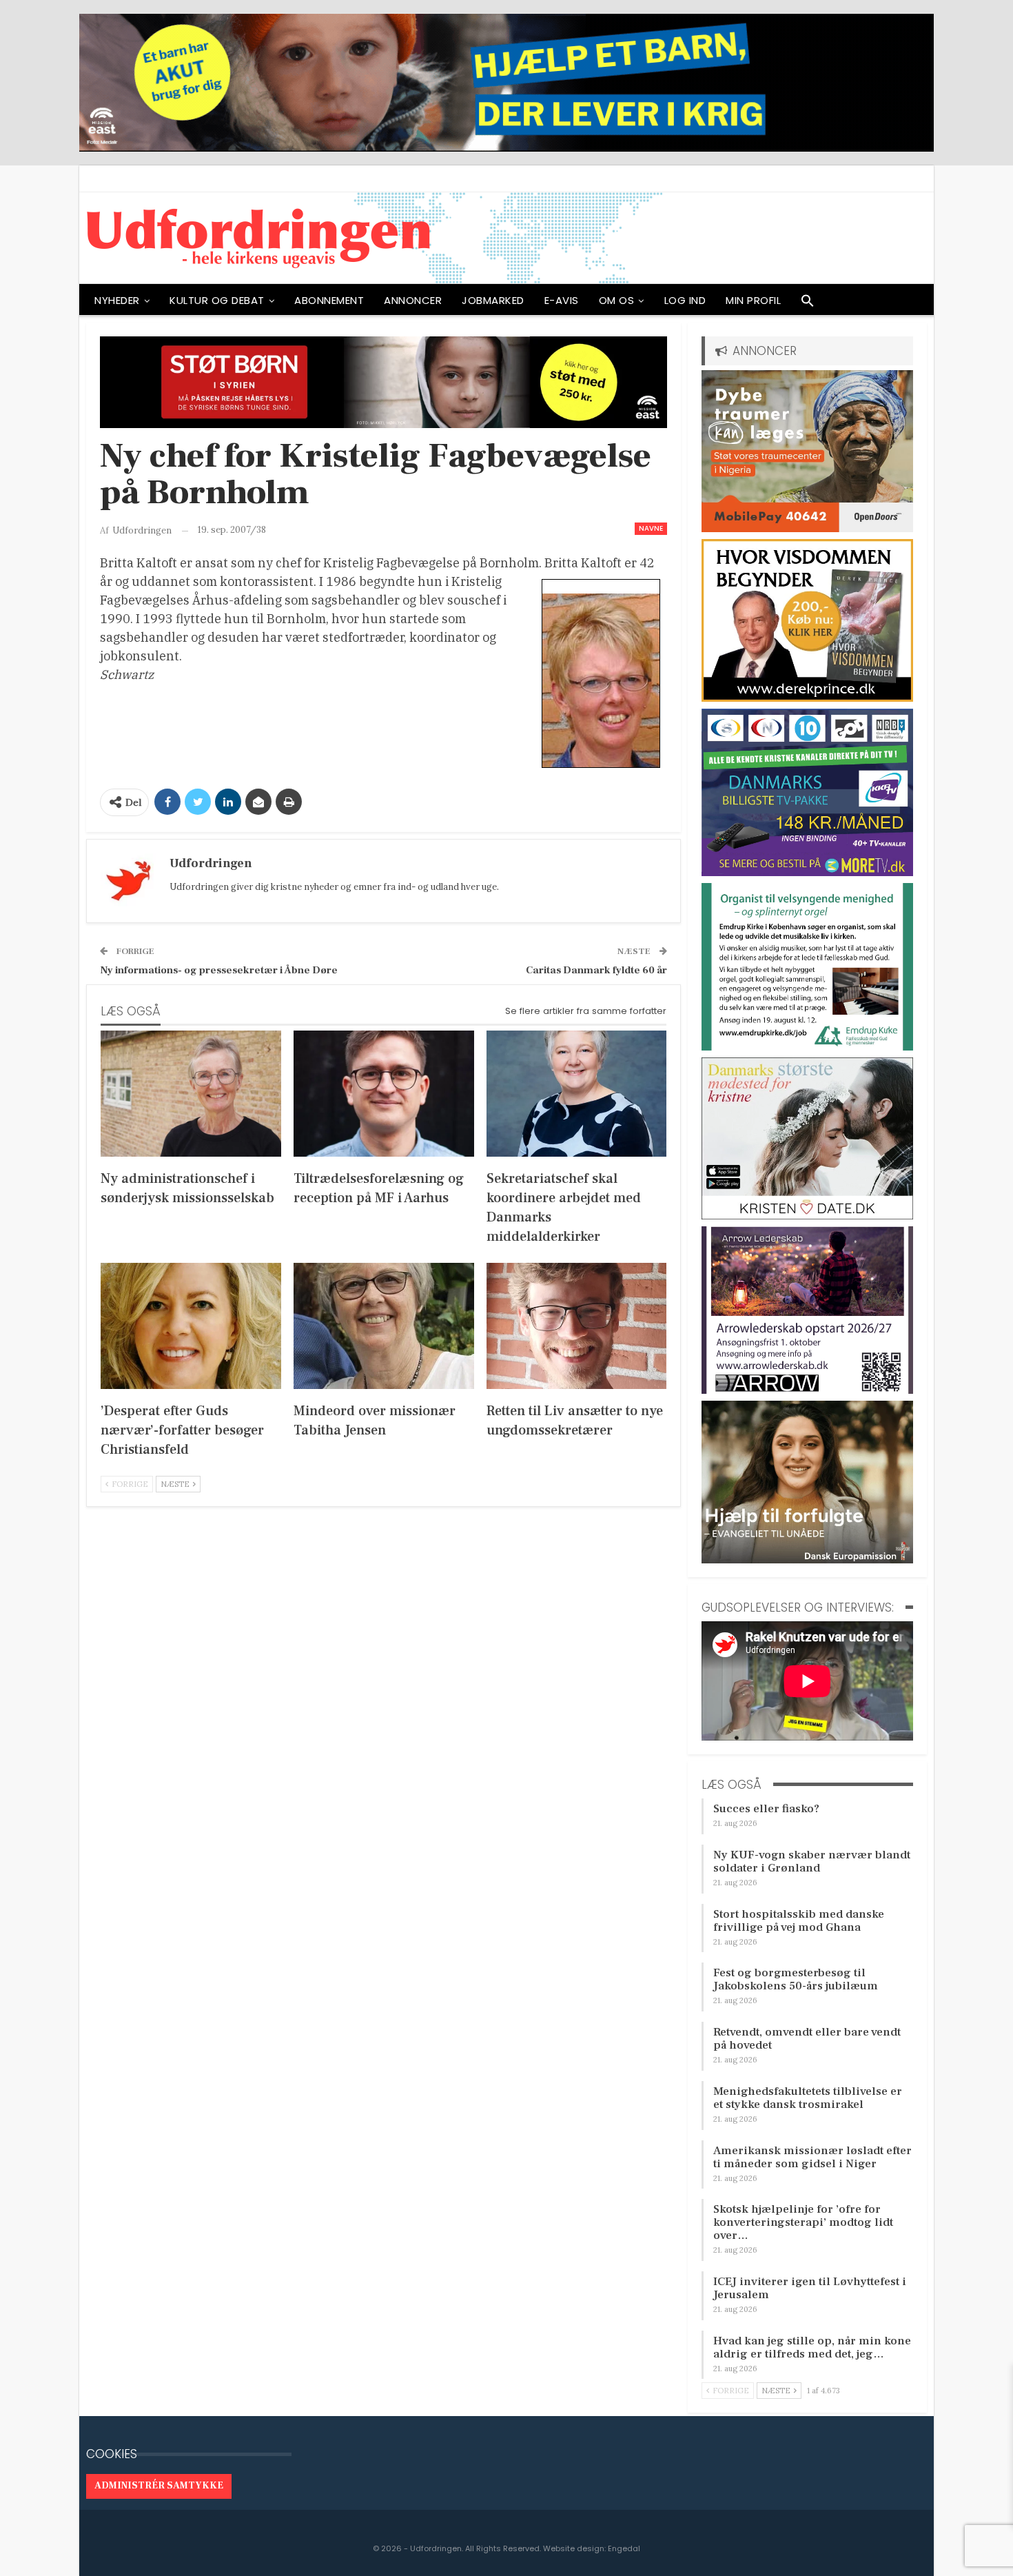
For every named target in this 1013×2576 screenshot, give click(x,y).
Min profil (753, 300)
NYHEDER (117, 300)
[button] (808, 304)
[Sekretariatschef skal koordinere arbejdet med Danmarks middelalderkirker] (577, 1094)
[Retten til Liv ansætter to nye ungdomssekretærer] (577, 1326)
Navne (651, 528)
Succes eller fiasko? (766, 1809)
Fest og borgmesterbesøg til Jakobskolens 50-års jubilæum (796, 1979)
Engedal (624, 2548)
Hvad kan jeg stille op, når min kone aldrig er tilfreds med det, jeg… (812, 2347)
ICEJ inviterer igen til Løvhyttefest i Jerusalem (810, 2288)
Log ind (685, 300)
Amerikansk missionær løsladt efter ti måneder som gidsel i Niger (812, 2157)
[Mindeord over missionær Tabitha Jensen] (384, 1326)
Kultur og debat (217, 300)
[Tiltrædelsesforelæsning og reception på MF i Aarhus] (384, 1094)
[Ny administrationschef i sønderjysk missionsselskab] (191, 1094)
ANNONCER (413, 300)
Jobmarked (493, 300)
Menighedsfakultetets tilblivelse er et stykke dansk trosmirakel (808, 2098)
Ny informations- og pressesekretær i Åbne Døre (219, 970)
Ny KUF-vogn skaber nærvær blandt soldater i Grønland (812, 1862)
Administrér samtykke (159, 2486)
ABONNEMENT (329, 300)
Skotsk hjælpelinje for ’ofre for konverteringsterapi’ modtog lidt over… (803, 2222)
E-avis (562, 300)
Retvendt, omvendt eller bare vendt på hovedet (807, 2039)
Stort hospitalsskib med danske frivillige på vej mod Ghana (799, 1921)
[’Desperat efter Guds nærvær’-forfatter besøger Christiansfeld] (191, 1326)
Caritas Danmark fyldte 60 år (596, 970)
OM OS (617, 300)
